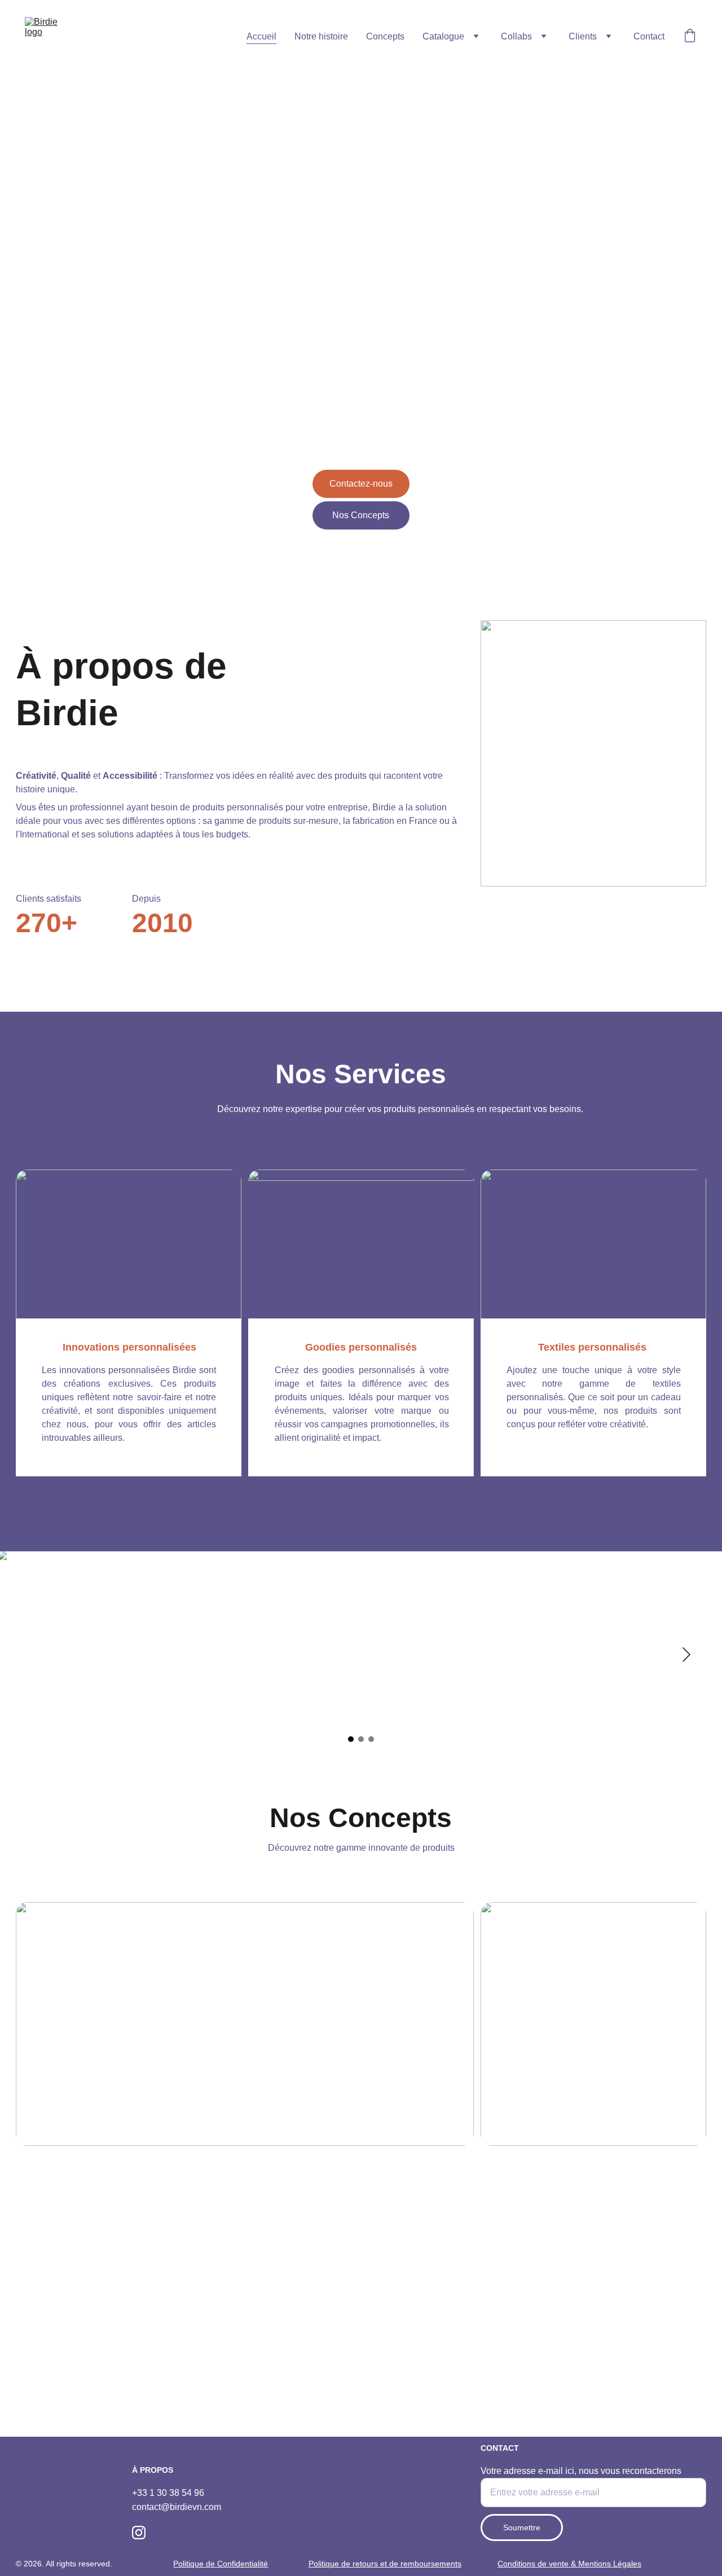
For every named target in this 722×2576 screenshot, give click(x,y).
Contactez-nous (361, 484)
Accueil (261, 36)
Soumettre (522, 2528)
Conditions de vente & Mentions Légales (569, 2564)
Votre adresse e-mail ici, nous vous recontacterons (581, 2471)
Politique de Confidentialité (221, 2564)
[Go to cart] (690, 37)
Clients (583, 36)
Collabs (516, 36)
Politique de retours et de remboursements (385, 2564)
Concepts (385, 36)
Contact (649, 36)
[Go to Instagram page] (139, 2533)
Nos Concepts (361, 515)
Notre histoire (321, 36)
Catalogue (443, 36)
